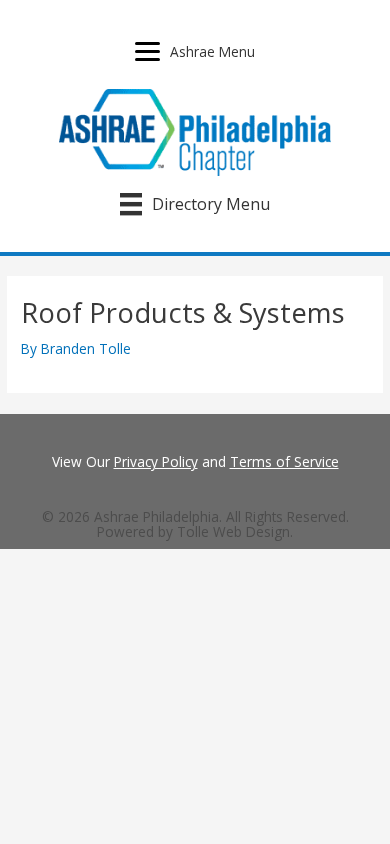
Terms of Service (284, 461)
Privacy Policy (156, 461)
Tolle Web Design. (235, 531)
